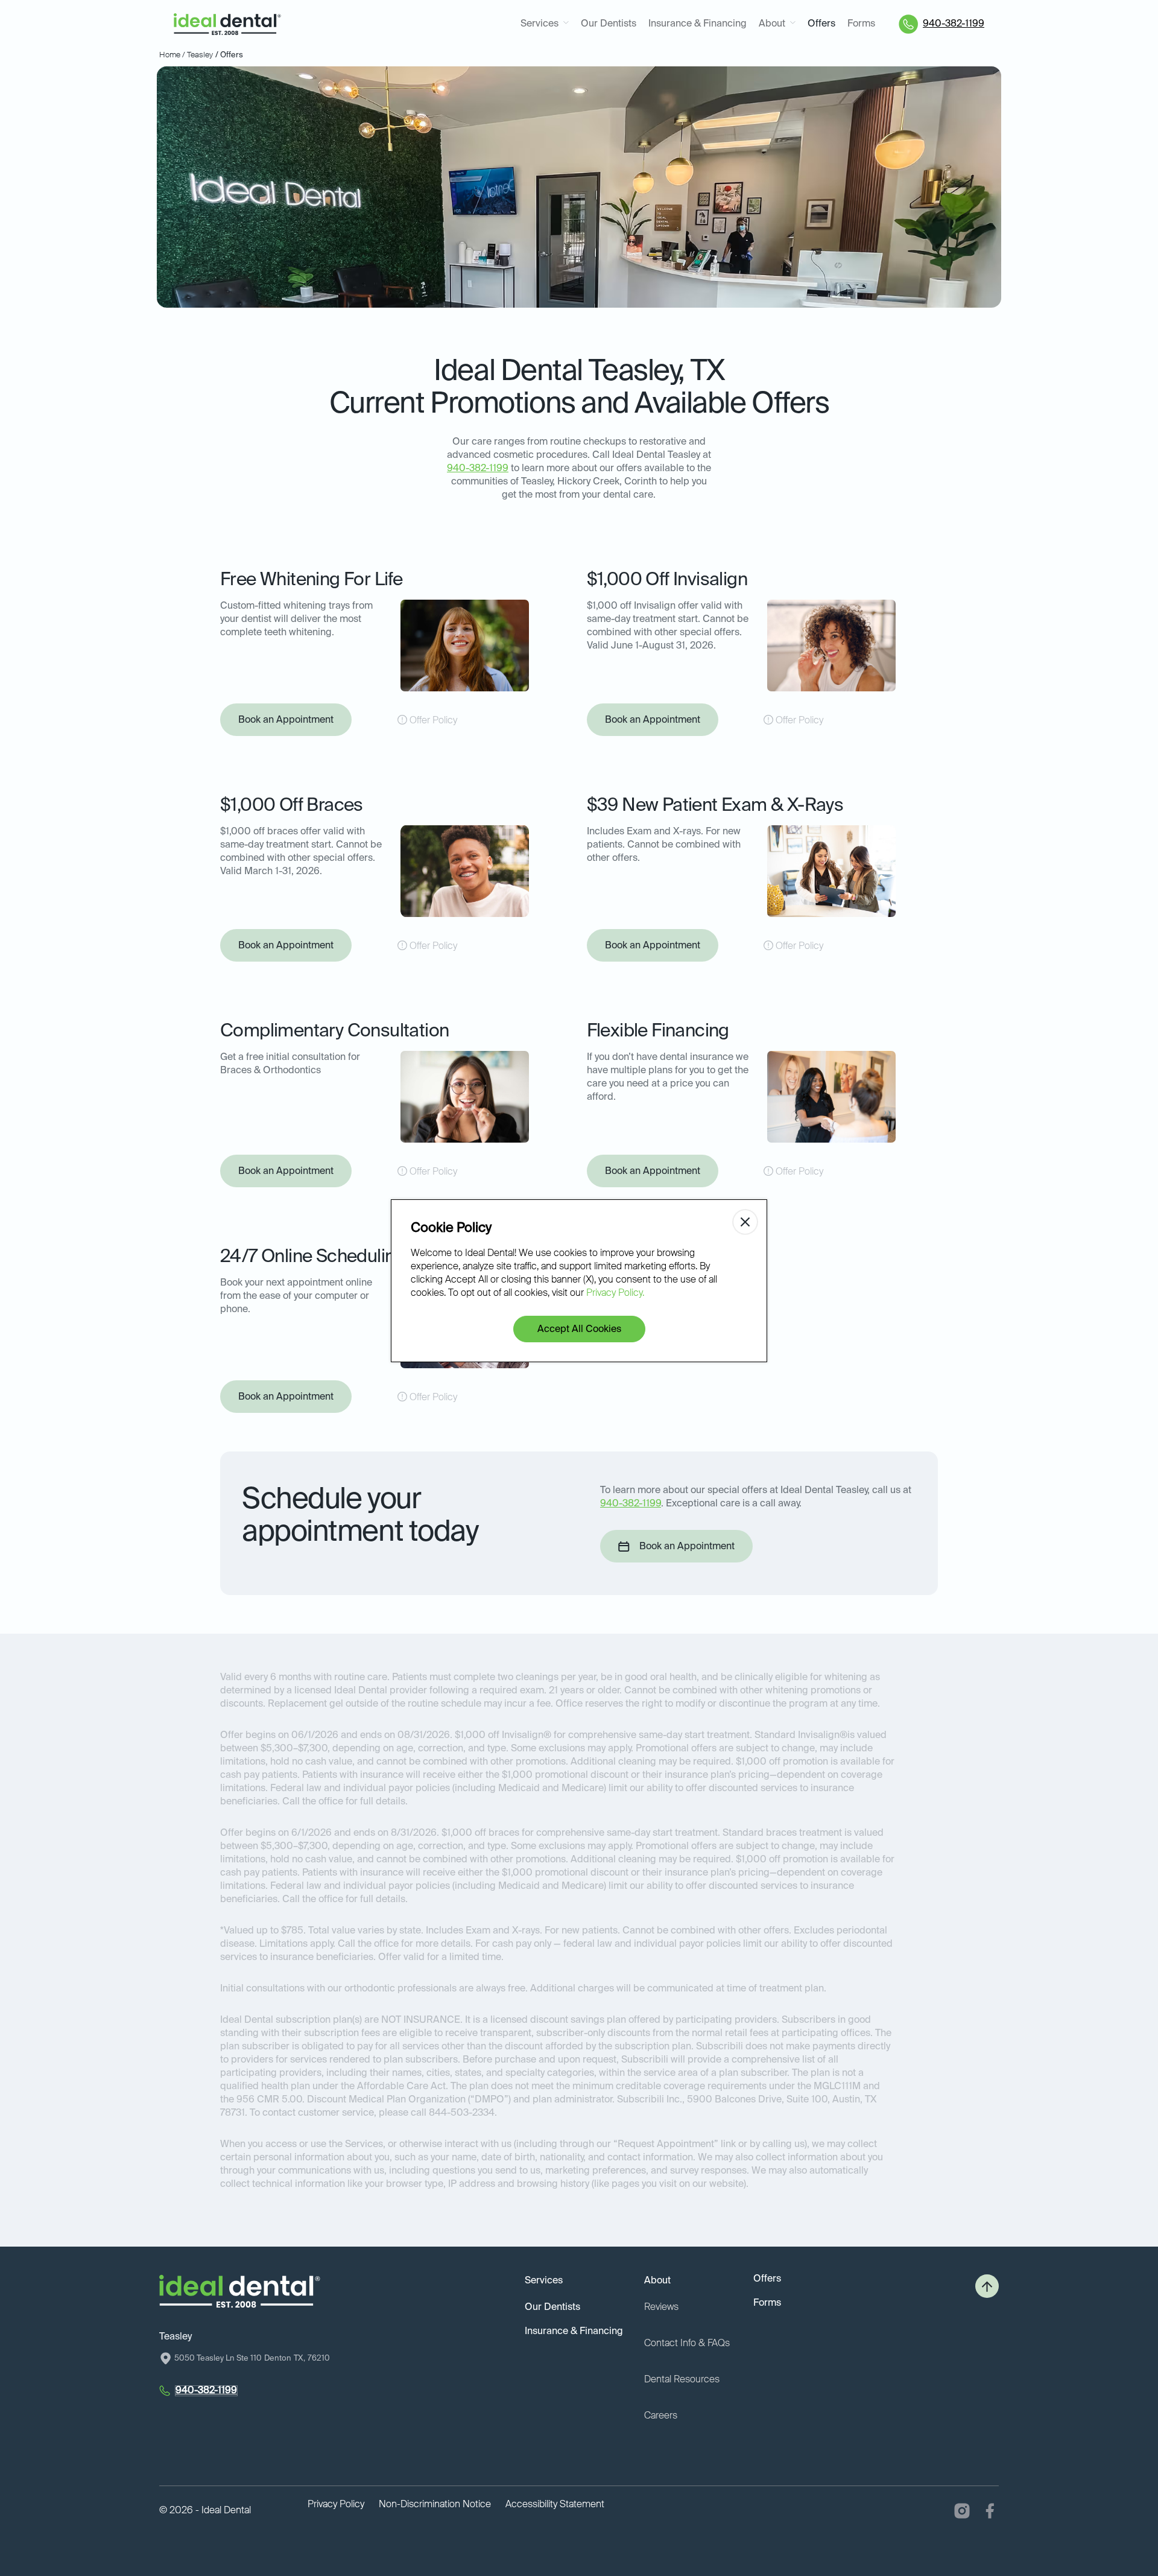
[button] (545, 24)
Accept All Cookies (579, 1330)
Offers (821, 24)
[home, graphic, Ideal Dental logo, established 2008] (227, 24)
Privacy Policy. (615, 1293)
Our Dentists (609, 24)
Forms (861, 24)
